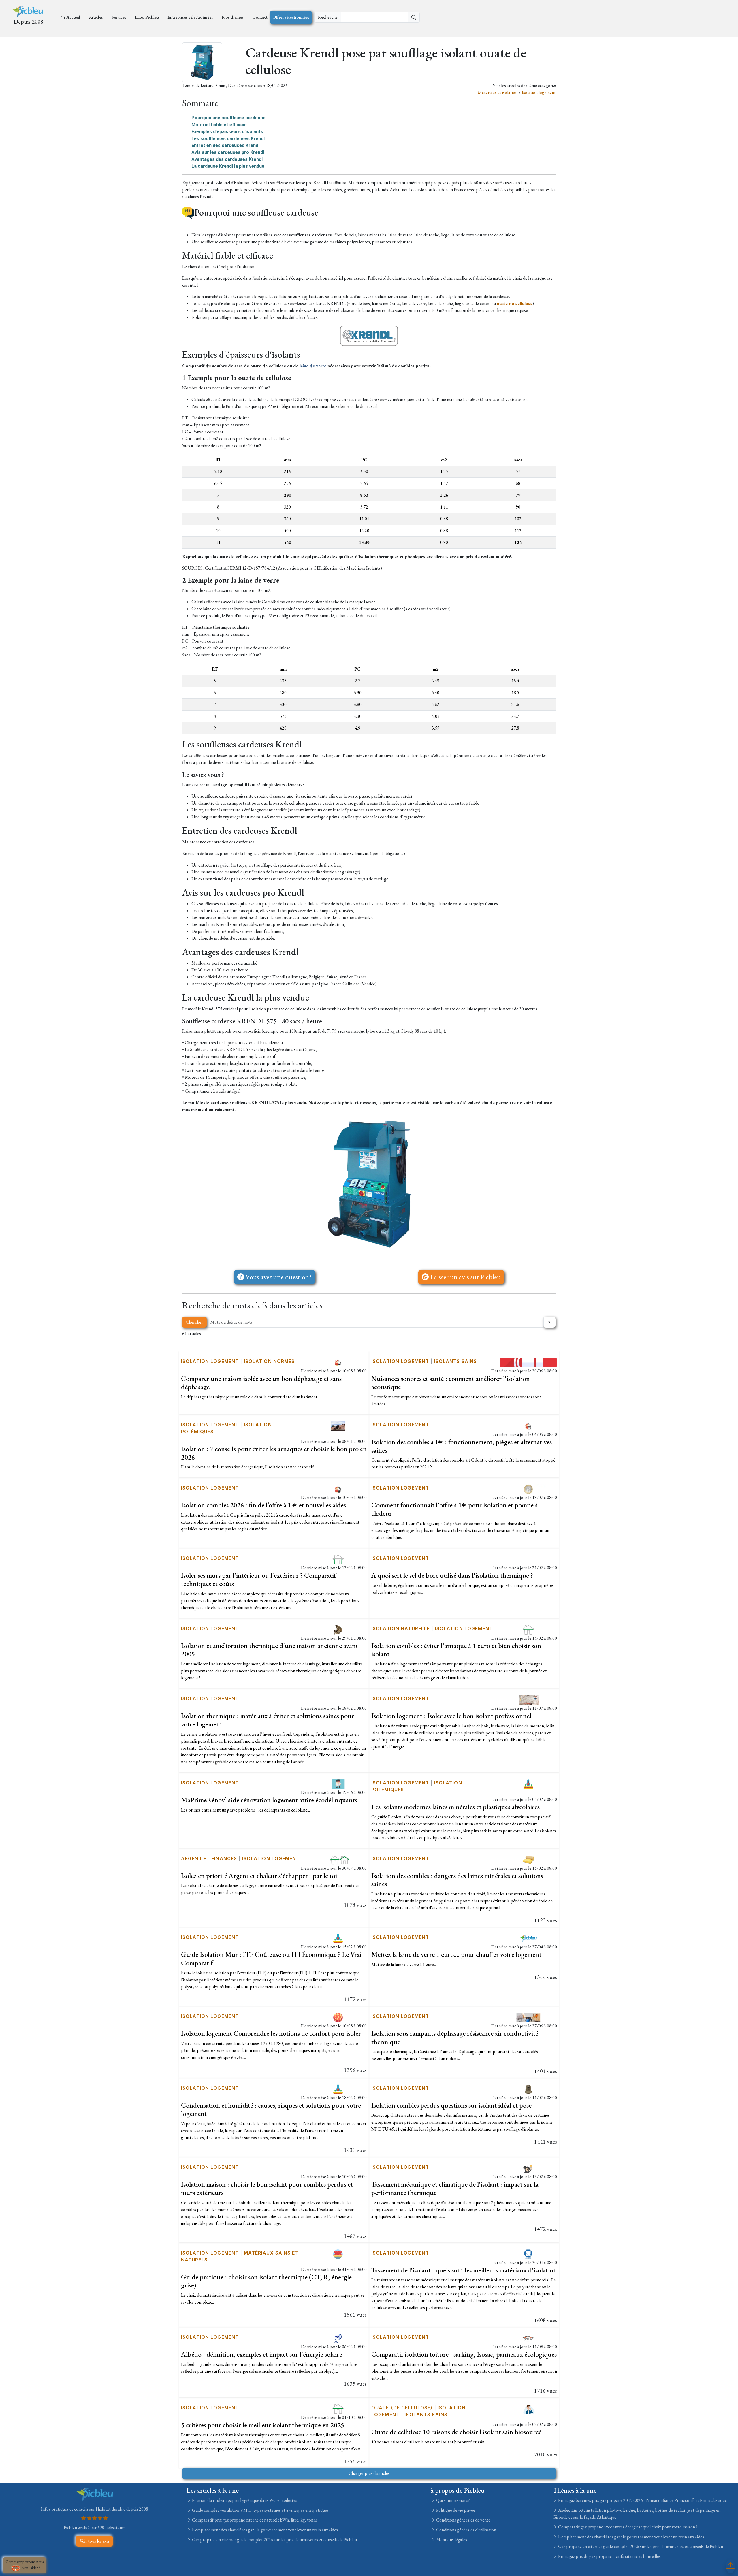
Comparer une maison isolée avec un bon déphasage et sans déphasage (261, 1383)
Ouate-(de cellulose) (402, 2408)
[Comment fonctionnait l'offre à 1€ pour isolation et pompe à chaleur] (528, 1488)
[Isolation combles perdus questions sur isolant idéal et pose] (528, 2089)
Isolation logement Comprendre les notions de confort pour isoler (271, 2033)
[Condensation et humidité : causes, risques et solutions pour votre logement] (338, 2089)
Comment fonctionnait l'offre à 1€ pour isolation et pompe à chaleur (455, 1509)
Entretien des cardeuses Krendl (225, 145)
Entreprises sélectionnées (190, 17)
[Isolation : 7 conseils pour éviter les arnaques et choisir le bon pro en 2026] (338, 1425)
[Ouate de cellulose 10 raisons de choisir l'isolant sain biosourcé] (528, 2408)
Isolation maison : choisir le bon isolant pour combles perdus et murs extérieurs (267, 2188)
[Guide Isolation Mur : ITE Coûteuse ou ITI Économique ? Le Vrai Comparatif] (338, 1938)
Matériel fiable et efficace (219, 125)
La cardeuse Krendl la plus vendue (228, 166)
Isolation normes (269, 1361)
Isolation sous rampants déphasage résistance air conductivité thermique (455, 2038)
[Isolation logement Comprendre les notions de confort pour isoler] (338, 2017)
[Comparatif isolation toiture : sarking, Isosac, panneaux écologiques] (528, 2338)
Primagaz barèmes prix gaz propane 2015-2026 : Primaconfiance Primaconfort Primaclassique (642, 2500)
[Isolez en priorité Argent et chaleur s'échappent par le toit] (338, 1859)
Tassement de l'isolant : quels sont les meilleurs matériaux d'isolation (464, 2270)
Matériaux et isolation (498, 92)
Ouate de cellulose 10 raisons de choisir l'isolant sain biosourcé (456, 2432)
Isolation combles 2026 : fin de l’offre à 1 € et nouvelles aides (263, 1505)
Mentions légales (451, 2540)
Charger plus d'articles (369, 2473)
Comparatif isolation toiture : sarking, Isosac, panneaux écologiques (464, 2354)
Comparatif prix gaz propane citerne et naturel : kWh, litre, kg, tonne (254, 2520)
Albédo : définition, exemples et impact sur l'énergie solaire (262, 2354)
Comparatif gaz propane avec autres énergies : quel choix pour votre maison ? (627, 2527)
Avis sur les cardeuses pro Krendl (228, 152)
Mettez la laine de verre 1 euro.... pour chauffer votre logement (456, 1954)
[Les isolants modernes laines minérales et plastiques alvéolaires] (528, 1783)
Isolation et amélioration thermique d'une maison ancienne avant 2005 (270, 1650)
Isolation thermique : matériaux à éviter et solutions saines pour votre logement (268, 1720)
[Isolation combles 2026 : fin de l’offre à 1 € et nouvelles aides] (338, 1488)
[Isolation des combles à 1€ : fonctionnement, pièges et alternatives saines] (528, 1425)
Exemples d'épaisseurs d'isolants (227, 132)
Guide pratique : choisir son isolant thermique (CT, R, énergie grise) (266, 2281)
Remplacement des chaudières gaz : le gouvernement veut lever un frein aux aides (264, 2530)
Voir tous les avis (94, 2541)
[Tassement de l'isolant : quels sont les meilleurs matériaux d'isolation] (528, 2253)
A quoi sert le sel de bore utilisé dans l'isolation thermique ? (452, 1575)
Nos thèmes (233, 17)
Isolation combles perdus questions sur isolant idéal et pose (451, 2105)
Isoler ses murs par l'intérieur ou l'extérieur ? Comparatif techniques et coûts (259, 1579)
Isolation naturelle (401, 1628)
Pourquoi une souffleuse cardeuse (228, 118)
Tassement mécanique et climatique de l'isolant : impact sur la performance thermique (455, 2188)
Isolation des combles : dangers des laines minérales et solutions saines (457, 1880)
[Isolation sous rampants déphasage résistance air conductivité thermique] (528, 2017)
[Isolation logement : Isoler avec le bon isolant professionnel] (528, 1699)
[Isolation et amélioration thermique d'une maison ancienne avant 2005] (338, 1629)
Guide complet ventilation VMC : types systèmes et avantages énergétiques (260, 2510)
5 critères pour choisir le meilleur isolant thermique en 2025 (263, 2425)
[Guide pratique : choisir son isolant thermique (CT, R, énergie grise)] (338, 2253)
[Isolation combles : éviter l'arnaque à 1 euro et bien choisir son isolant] (528, 1629)
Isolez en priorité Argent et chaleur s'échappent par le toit (260, 1876)
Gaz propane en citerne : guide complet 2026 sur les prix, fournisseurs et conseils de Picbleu (274, 2540)
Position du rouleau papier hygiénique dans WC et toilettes (244, 2500)
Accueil (73, 17)
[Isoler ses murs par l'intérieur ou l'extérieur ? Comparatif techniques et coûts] (338, 1559)
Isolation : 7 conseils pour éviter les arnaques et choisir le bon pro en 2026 (274, 1453)
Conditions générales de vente (463, 2520)
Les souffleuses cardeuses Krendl (228, 139)
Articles (96, 17)
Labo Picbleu (147, 17)
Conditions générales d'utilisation (466, 2530)
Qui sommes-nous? (453, 2500)
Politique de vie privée (455, 2510)
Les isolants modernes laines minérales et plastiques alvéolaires (455, 1807)
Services (119, 17)
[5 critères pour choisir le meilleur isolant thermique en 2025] (338, 2408)
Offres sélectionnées (291, 17)
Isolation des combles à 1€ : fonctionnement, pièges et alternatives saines (462, 1446)
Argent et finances (209, 1858)
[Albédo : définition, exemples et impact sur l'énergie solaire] (338, 2338)
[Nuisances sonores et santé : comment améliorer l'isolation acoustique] (528, 1362)
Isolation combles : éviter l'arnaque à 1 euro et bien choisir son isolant (456, 1650)
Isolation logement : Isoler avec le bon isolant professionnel (451, 1716)
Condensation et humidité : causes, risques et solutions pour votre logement (271, 2109)
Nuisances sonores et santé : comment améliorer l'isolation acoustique (451, 1383)
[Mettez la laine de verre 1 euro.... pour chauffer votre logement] (528, 1938)
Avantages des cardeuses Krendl (227, 159)
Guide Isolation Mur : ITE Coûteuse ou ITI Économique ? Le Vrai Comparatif (271, 1959)
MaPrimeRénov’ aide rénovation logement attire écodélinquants (269, 1800)
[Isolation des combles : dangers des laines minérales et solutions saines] (528, 1859)
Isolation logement (539, 92)
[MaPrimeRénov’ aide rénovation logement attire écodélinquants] (338, 1783)
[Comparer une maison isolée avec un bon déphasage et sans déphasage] (338, 1362)
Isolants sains (456, 1361)
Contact (260, 17)
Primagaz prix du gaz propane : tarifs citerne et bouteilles (609, 2556)
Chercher (194, 1322)
